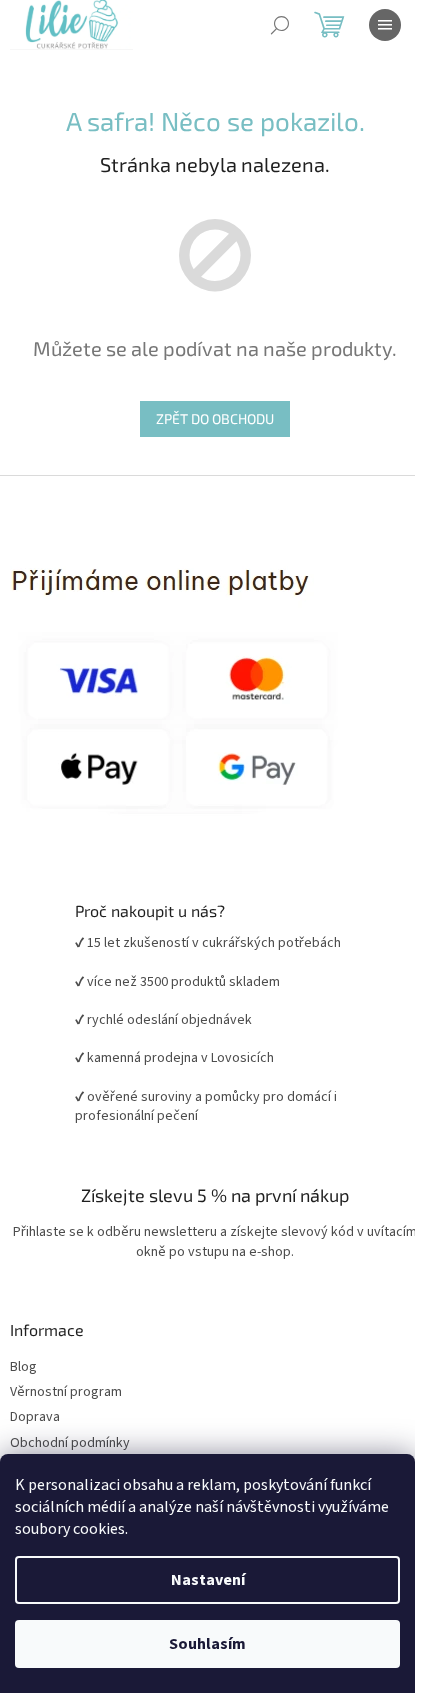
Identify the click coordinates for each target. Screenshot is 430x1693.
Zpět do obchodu (215, 418)
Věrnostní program (66, 1392)
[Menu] (385, 25)
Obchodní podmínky (70, 1443)
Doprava (35, 1417)
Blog (23, 1367)
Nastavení (208, 1580)
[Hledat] (280, 25)
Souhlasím (207, 1644)
